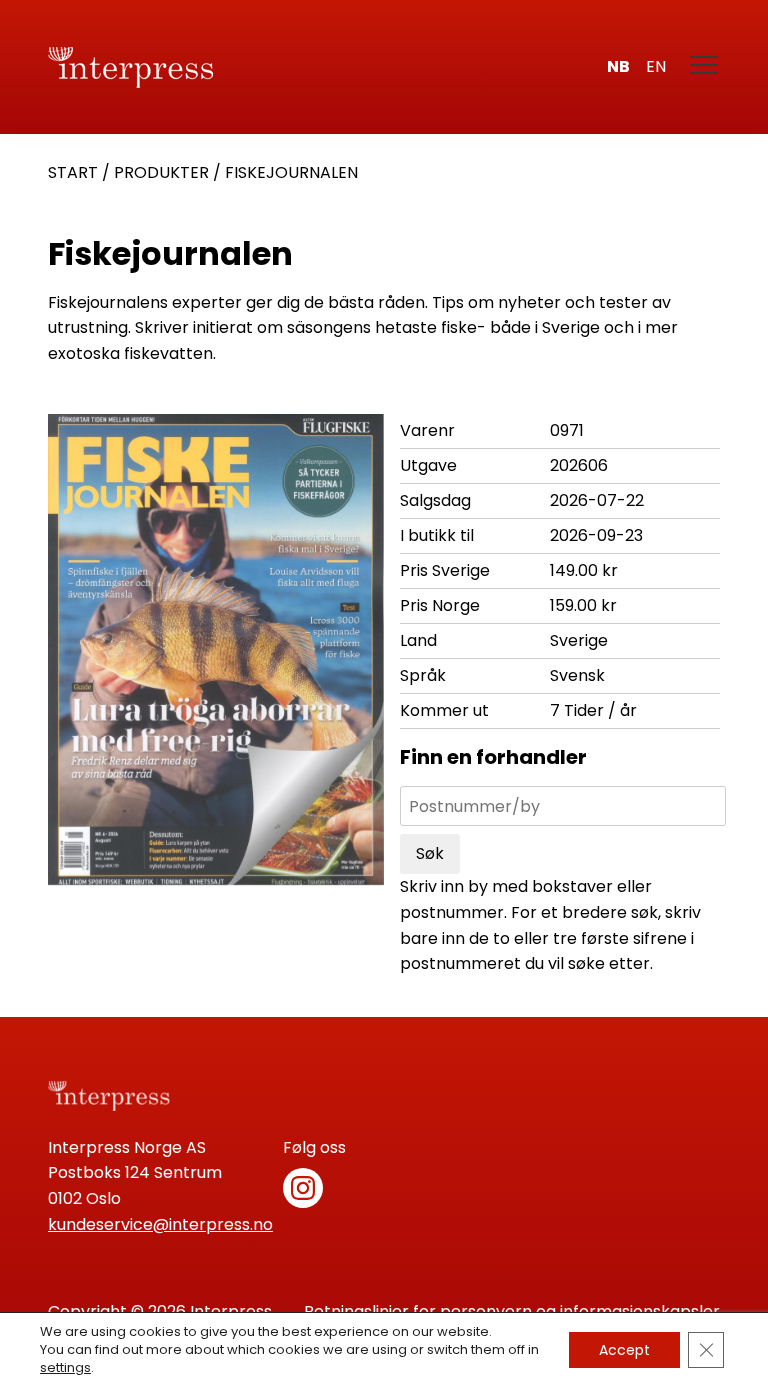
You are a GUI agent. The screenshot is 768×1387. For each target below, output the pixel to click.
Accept (624, 1350)
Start (73, 172)
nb (618, 66)
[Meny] (705, 67)
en (656, 66)
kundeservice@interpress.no (160, 1224)
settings (65, 1368)
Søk (430, 853)
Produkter (161, 172)
